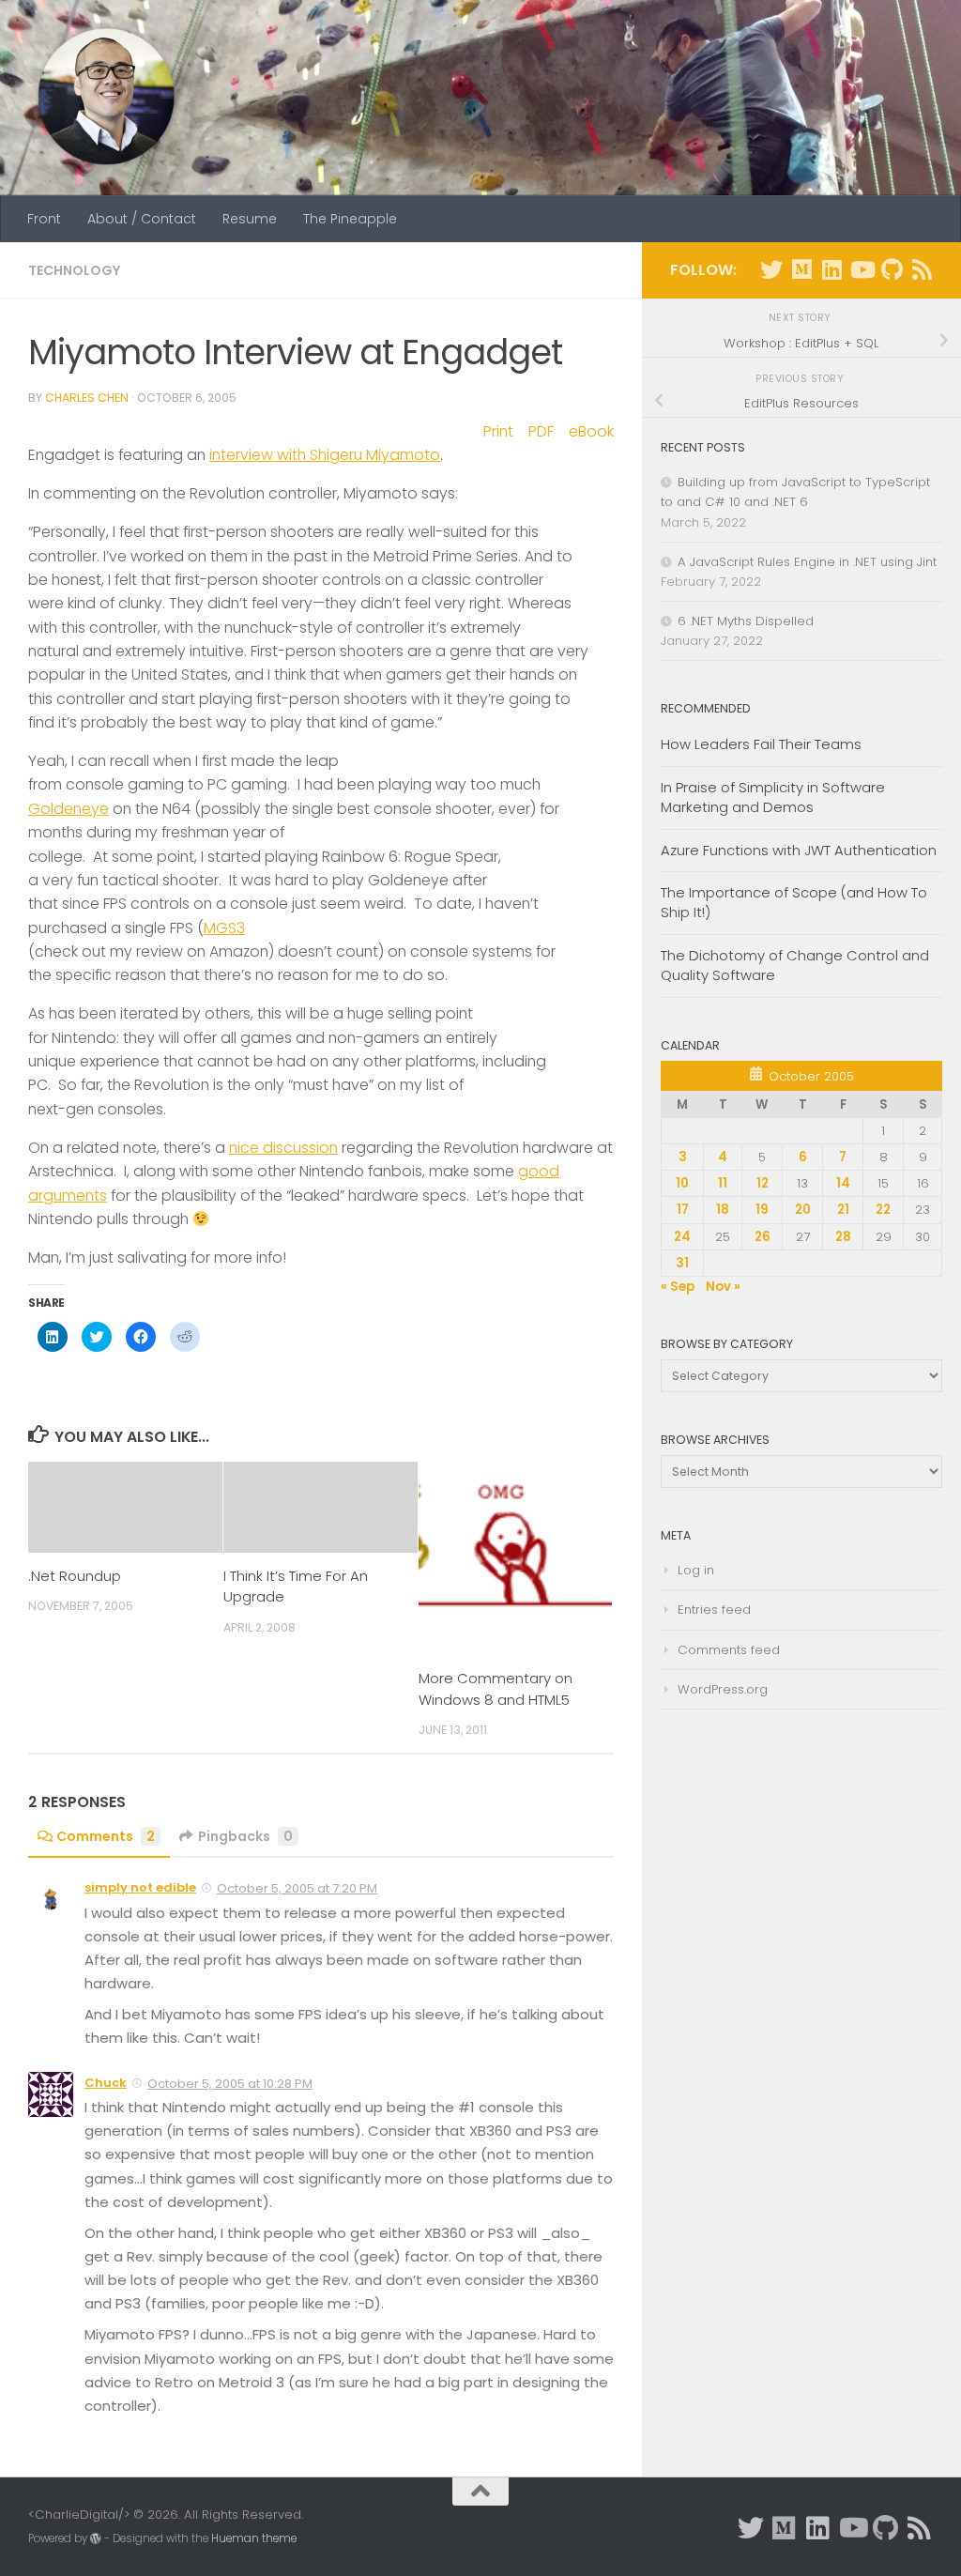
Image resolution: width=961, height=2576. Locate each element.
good (539, 1171)
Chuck (106, 2083)
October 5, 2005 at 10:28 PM (230, 2084)
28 (843, 1237)
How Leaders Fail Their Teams (761, 744)
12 (763, 1183)
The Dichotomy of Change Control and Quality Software (795, 965)
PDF (541, 431)
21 (843, 1210)
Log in (696, 1570)
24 (682, 1237)
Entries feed (714, 1610)
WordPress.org (723, 1689)
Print (498, 431)
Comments (106, 1836)
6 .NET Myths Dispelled (746, 621)
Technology (75, 270)
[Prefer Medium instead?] (801, 269)
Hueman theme (254, 2538)
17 (683, 1210)
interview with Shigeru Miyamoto (325, 455)
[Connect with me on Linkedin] (831, 269)
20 (803, 1210)
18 (723, 1210)
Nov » (723, 1287)
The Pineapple (350, 219)
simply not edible (140, 1887)
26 (763, 1237)
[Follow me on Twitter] (771, 269)
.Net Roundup (75, 1576)
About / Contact (142, 219)
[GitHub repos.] (892, 269)
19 (762, 1210)
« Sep (678, 1287)
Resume (250, 219)
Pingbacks (245, 1836)
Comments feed (729, 1650)
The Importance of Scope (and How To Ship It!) (794, 902)
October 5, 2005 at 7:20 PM (297, 1888)
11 (723, 1183)
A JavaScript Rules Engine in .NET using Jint (807, 562)
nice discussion (283, 1148)
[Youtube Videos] (862, 269)
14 (843, 1183)
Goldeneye (69, 809)
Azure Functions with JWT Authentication (799, 850)
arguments (68, 1196)
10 (682, 1183)
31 (682, 1263)
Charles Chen (87, 398)
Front (44, 219)
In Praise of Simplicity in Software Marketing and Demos (773, 797)
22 (883, 1210)
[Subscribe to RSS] (922, 269)
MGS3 (224, 928)
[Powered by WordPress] (96, 2538)
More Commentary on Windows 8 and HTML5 (496, 1688)
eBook (591, 431)
